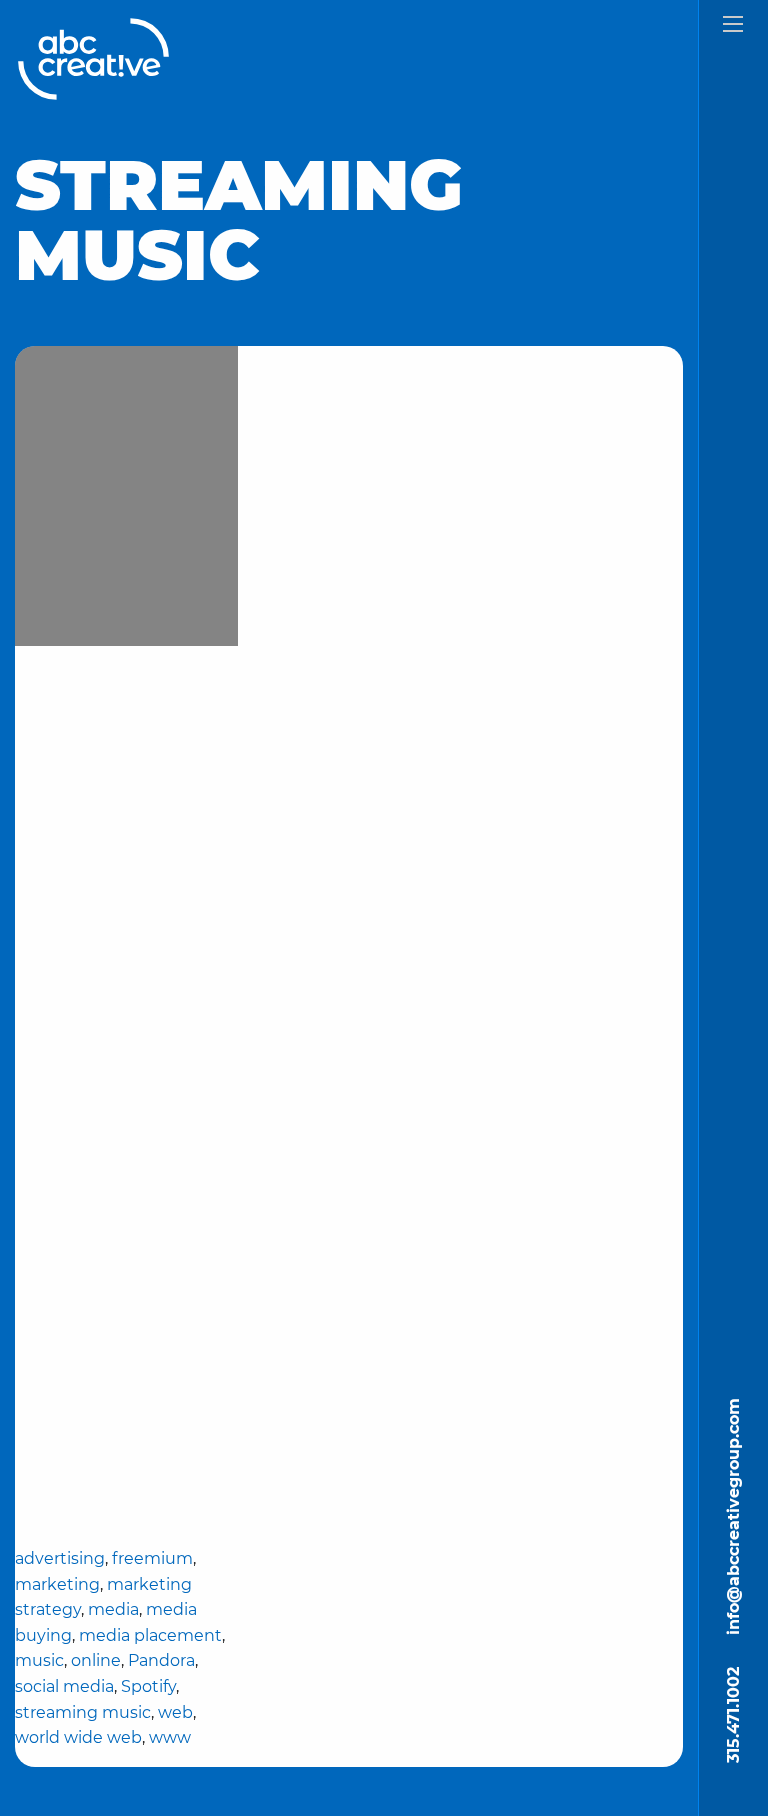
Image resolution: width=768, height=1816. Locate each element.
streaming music (83, 1712)
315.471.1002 (733, 1715)
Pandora (161, 1660)
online (96, 1660)
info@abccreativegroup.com (733, 1516)
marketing (57, 1584)
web (175, 1712)
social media (64, 1686)
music (39, 1660)
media (113, 1609)
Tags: (126, 1395)
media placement (150, 1635)
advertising (60, 1558)
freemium (152, 1558)
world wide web (78, 1737)
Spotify (148, 1686)
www (170, 1737)
